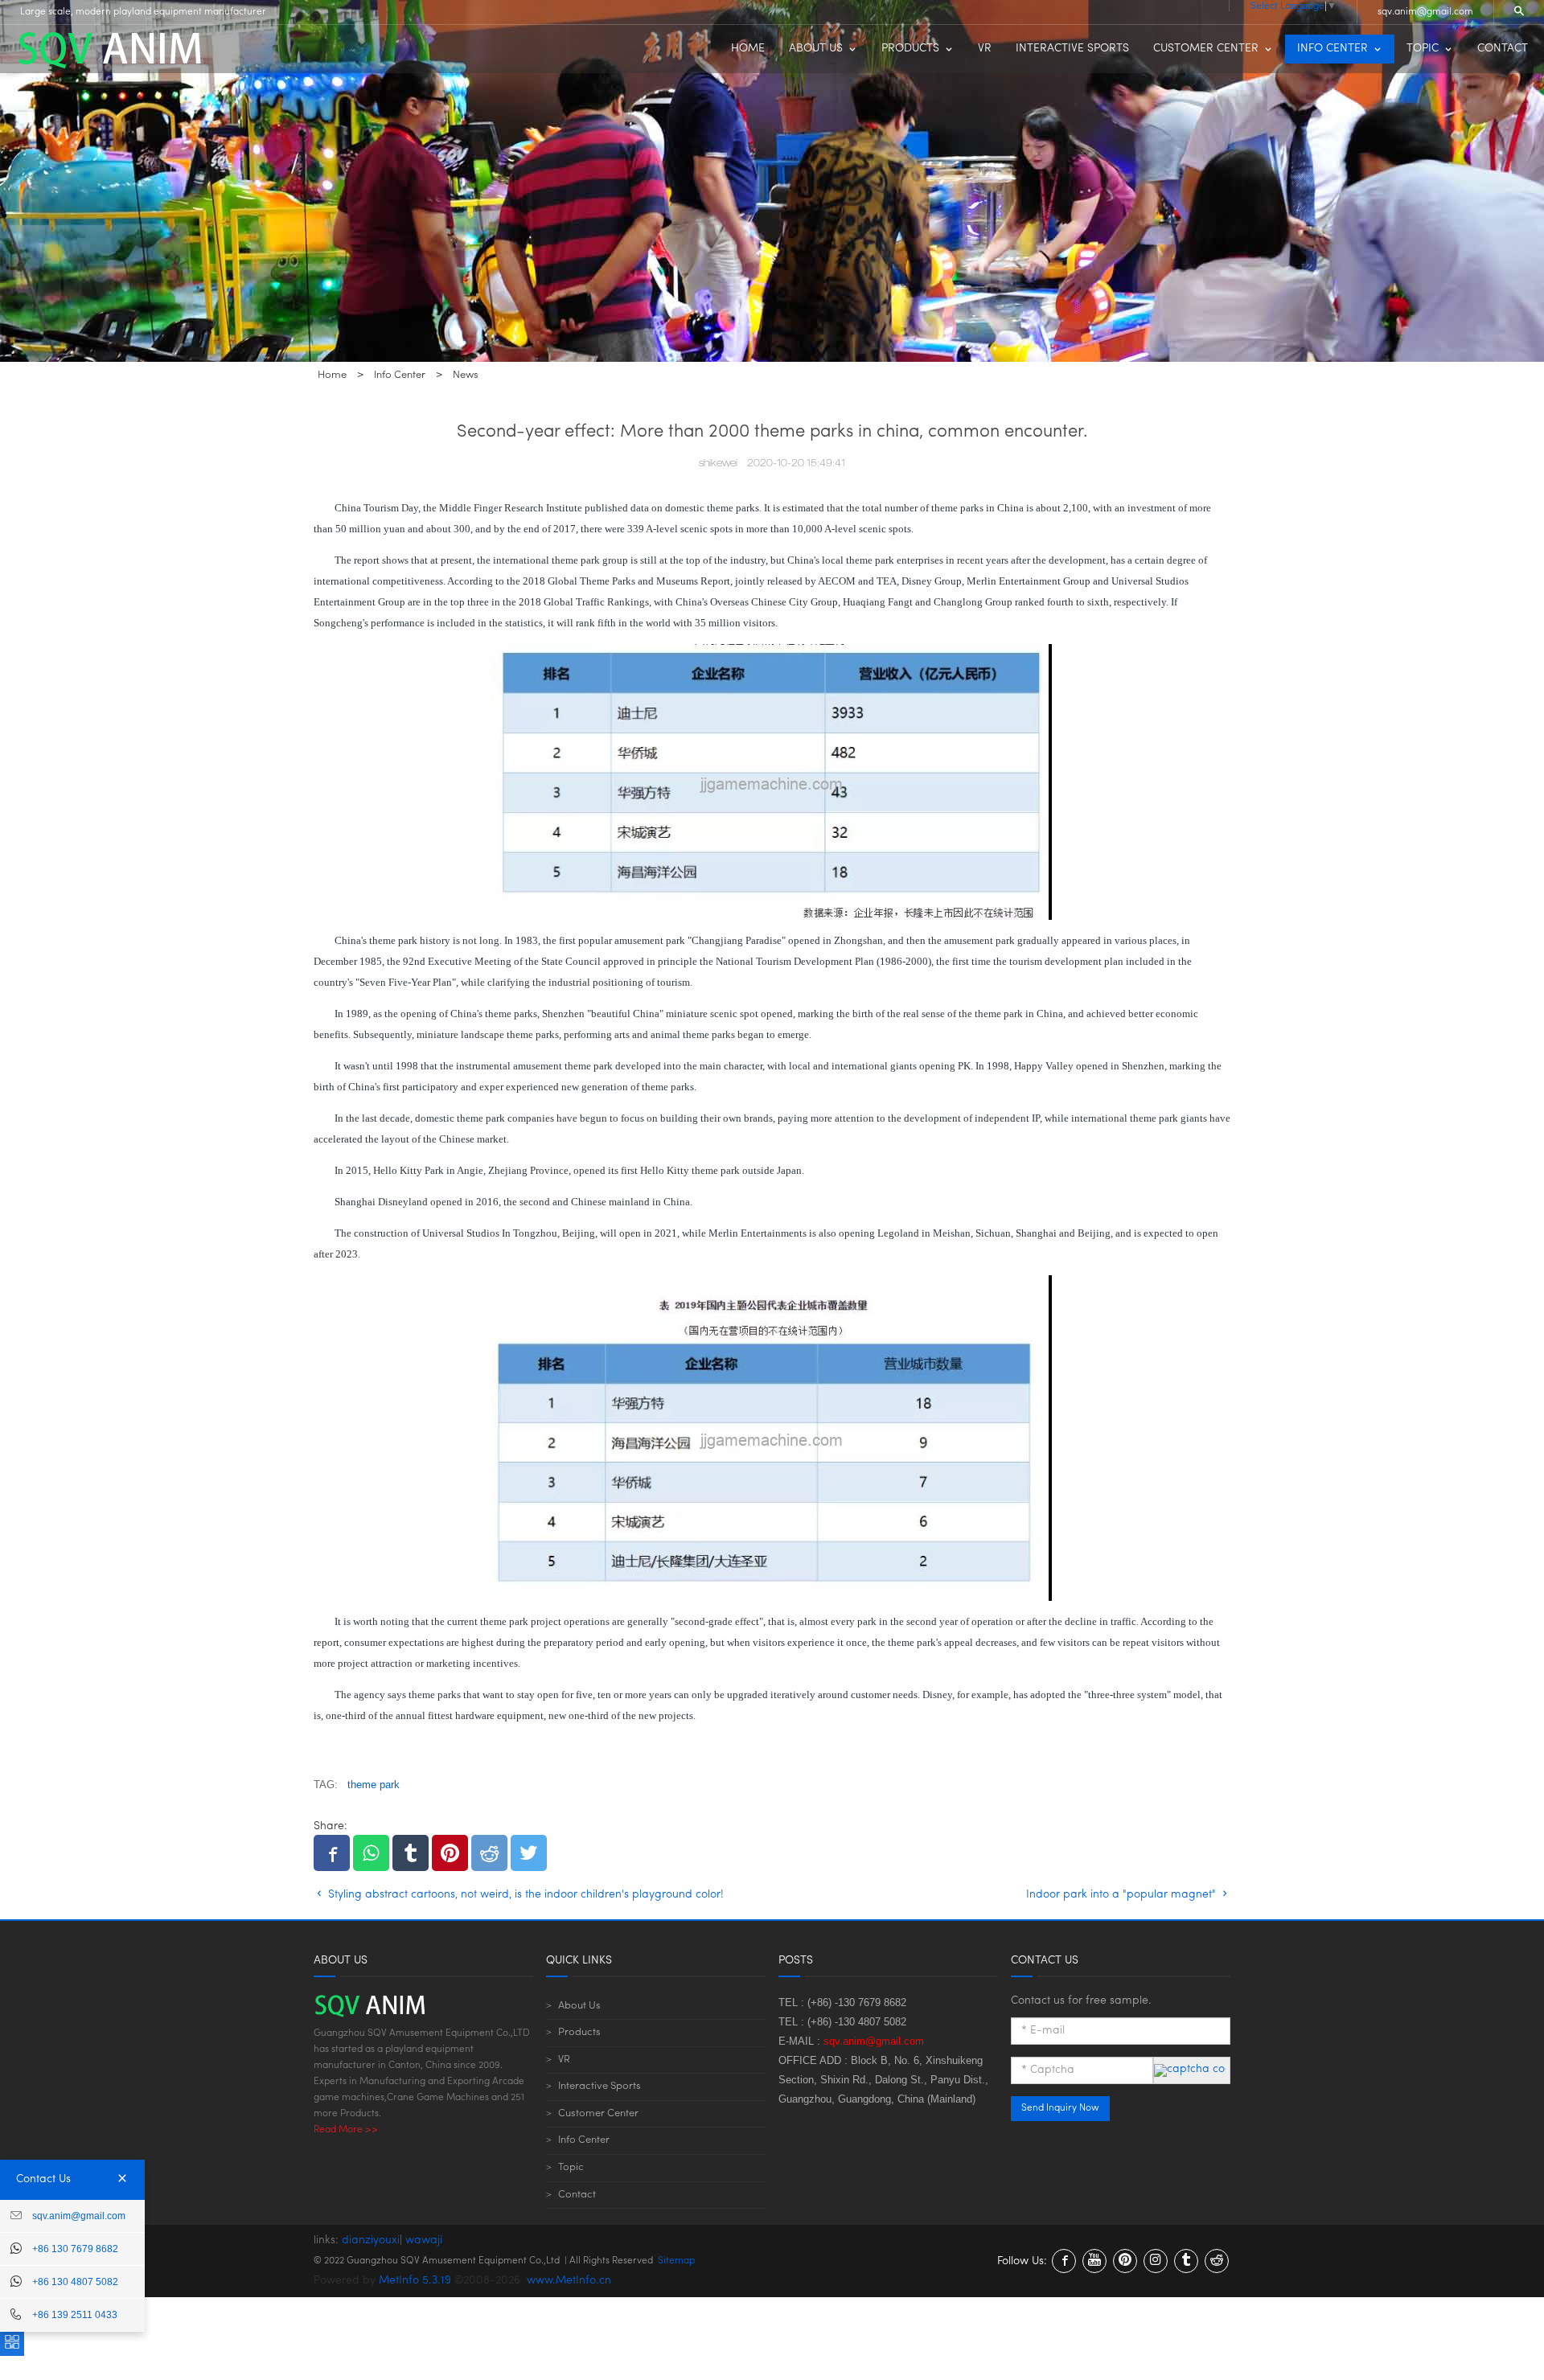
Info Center (584, 2140)
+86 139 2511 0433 (75, 2315)
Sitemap (676, 2261)
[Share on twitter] (529, 1853)
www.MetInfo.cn (569, 2281)
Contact (577, 2195)
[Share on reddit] (489, 1853)
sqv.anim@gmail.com (1425, 12)
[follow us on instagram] (1156, 2261)
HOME (748, 49)
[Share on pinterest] (450, 1853)
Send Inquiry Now (1060, 2108)
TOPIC (1423, 49)
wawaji (424, 2240)
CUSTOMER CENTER (1206, 49)
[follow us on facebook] (1064, 2261)
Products (579, 2032)
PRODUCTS (910, 49)
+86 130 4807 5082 (75, 2282)
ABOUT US (816, 49)
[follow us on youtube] (1094, 2261)
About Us (579, 2006)
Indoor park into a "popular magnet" (1123, 1895)
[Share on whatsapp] (371, 1853)
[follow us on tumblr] (1186, 2261)
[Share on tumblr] (411, 1853)
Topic (571, 2167)
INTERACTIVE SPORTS (1072, 49)
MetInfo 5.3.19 (415, 2281)
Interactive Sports (600, 2086)
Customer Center (598, 2113)
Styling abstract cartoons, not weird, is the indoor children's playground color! (524, 1895)
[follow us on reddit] (1217, 2261)
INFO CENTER (1333, 49)
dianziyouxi (371, 2240)
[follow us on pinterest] (1125, 2261)
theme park (374, 1785)
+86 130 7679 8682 (75, 2249)
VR (985, 49)
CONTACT (1503, 49)
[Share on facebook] (332, 1853)
